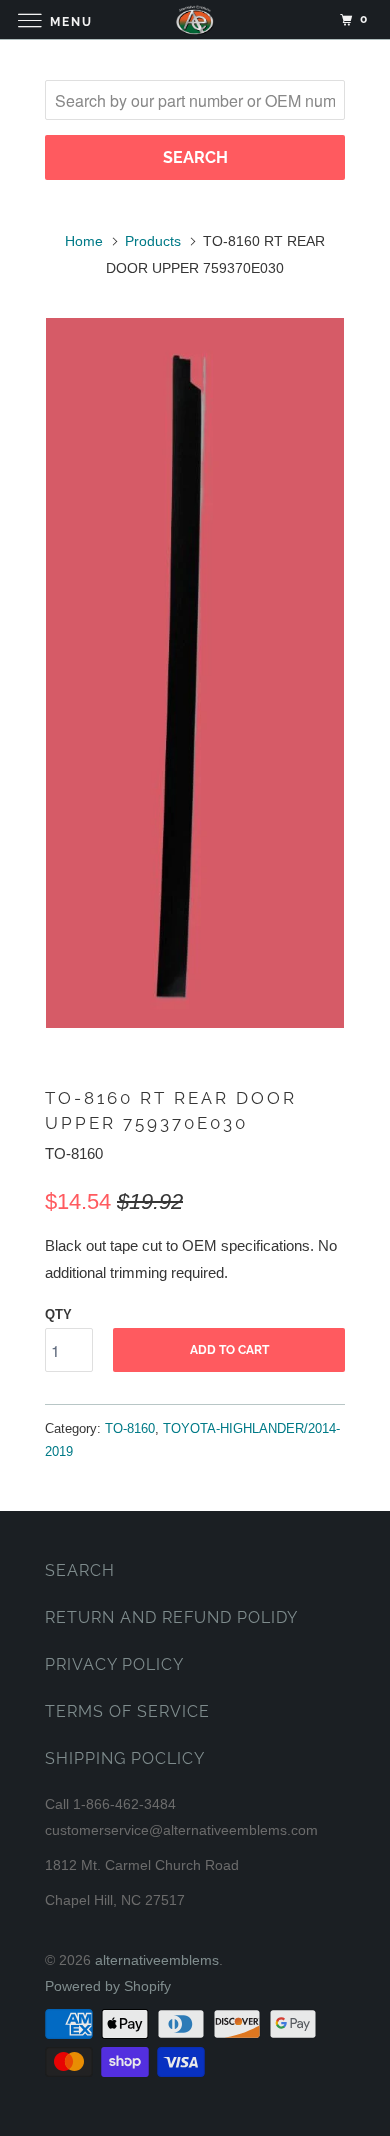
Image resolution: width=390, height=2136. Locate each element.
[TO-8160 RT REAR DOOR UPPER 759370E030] (195, 673)
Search (80, 1570)
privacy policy (114, 1664)
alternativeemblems (157, 1960)
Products (153, 241)
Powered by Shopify (108, 1986)
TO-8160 (130, 1428)
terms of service (127, 1711)
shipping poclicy (125, 1758)
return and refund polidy (171, 1617)
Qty (58, 1314)
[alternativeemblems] (195, 19)
